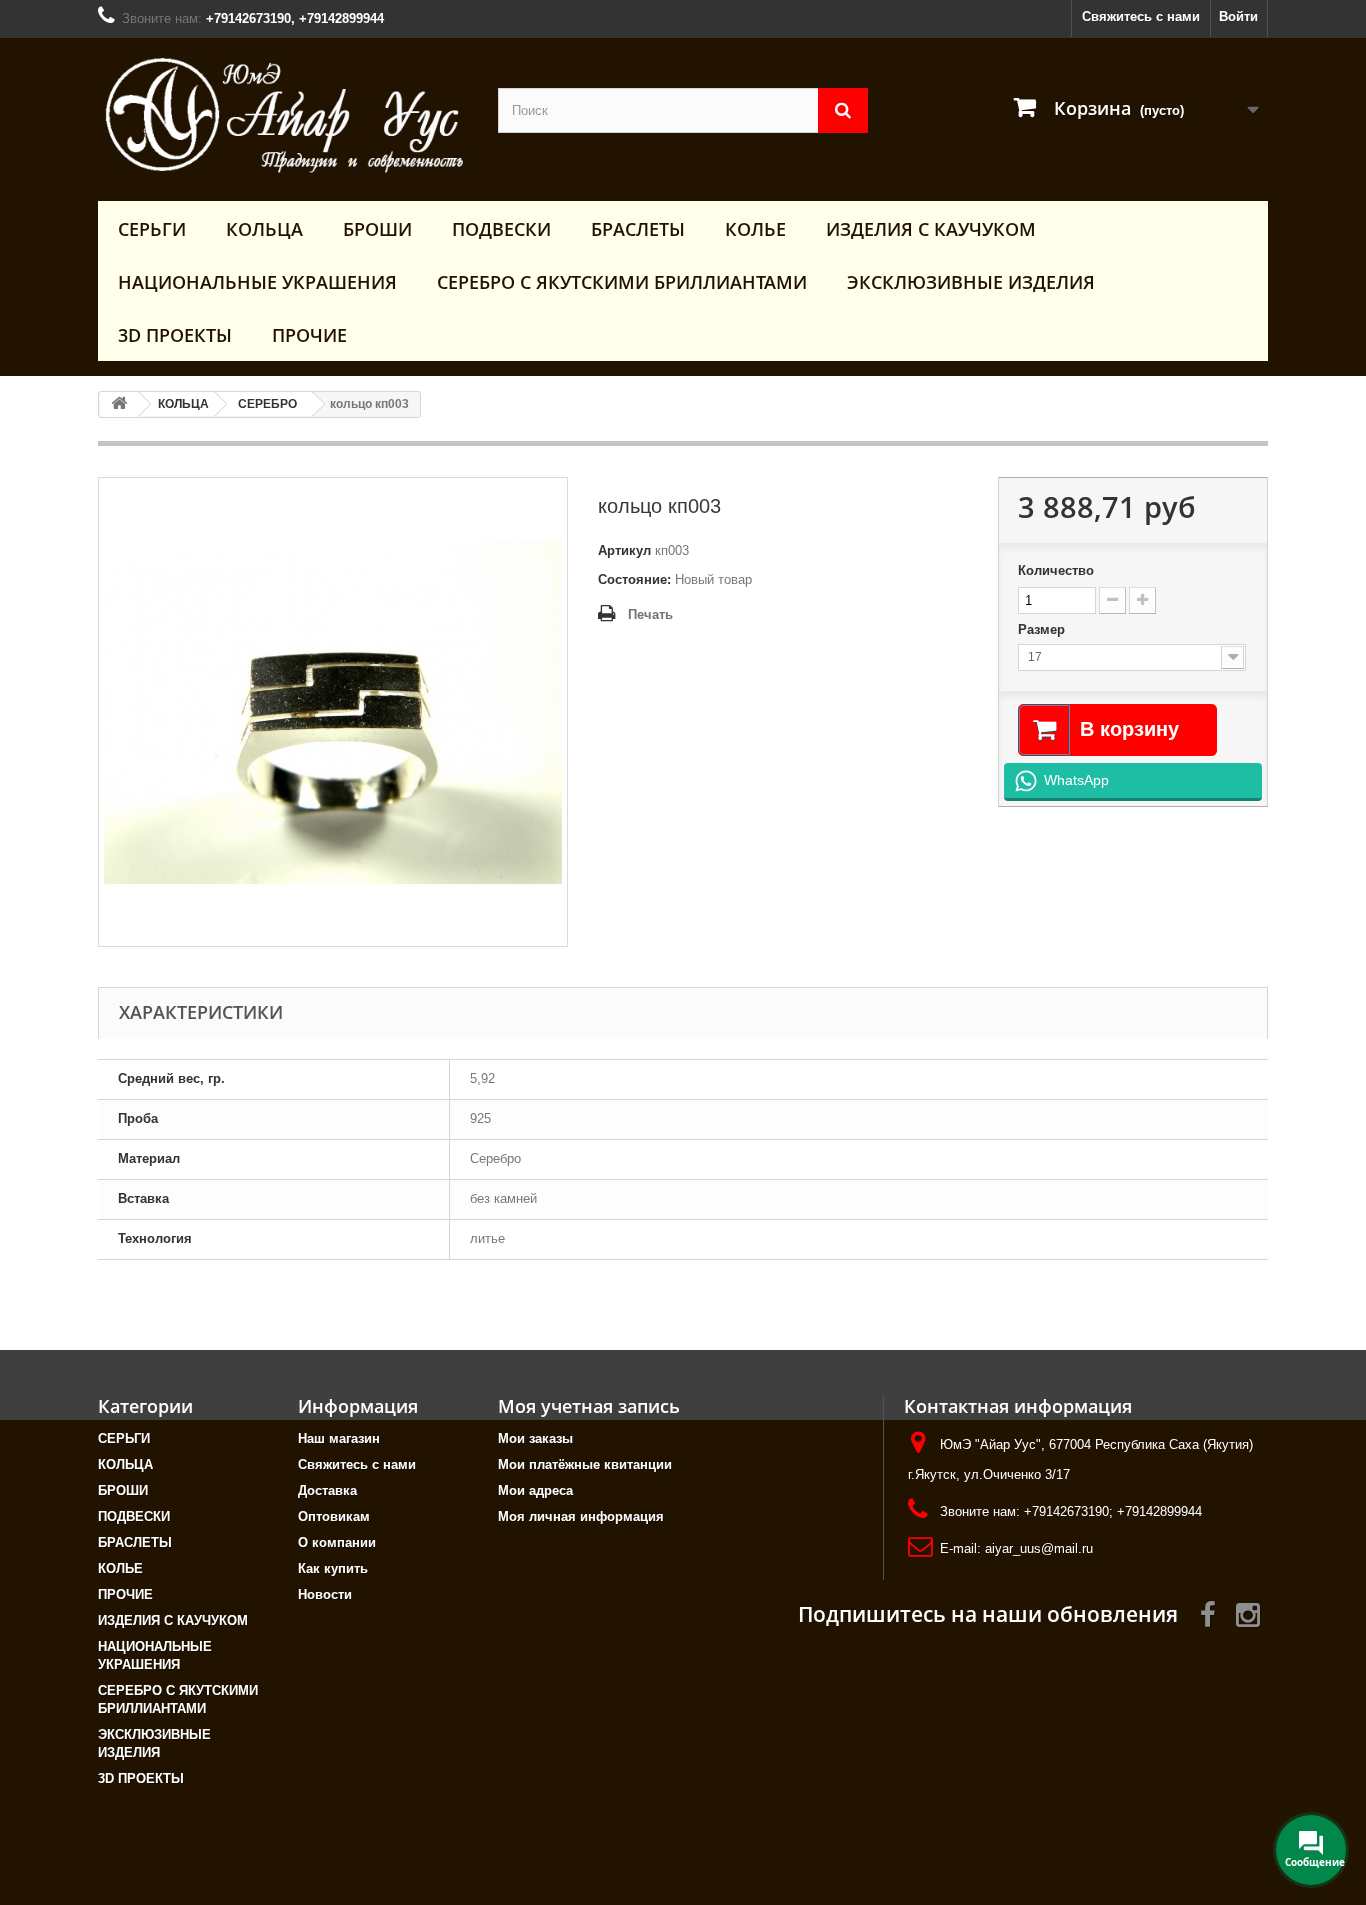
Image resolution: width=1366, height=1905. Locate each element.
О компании (337, 1542)
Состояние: (634, 579)
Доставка (327, 1490)
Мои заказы (535, 1438)
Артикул (624, 550)
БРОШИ (377, 229)
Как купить (333, 1568)
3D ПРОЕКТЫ (175, 335)
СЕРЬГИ (152, 229)
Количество (1056, 570)
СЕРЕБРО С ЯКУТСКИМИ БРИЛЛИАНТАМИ (622, 282)
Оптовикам (334, 1516)
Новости (325, 1594)
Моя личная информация (581, 1516)
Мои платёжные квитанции (585, 1464)
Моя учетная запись (589, 1406)
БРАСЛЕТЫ (638, 229)
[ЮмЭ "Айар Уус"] (283, 114)
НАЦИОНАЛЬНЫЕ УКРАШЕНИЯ (257, 282)
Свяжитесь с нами (1141, 16)
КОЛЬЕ (755, 229)
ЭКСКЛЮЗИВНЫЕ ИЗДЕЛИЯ (971, 282)
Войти (1238, 16)
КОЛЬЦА (264, 229)
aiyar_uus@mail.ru (1039, 1548)
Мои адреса (535, 1490)
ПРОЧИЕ (309, 335)
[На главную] (119, 404)
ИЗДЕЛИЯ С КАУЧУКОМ (931, 229)
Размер (1043, 629)
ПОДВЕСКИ (501, 229)
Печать (650, 614)
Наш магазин (339, 1438)
